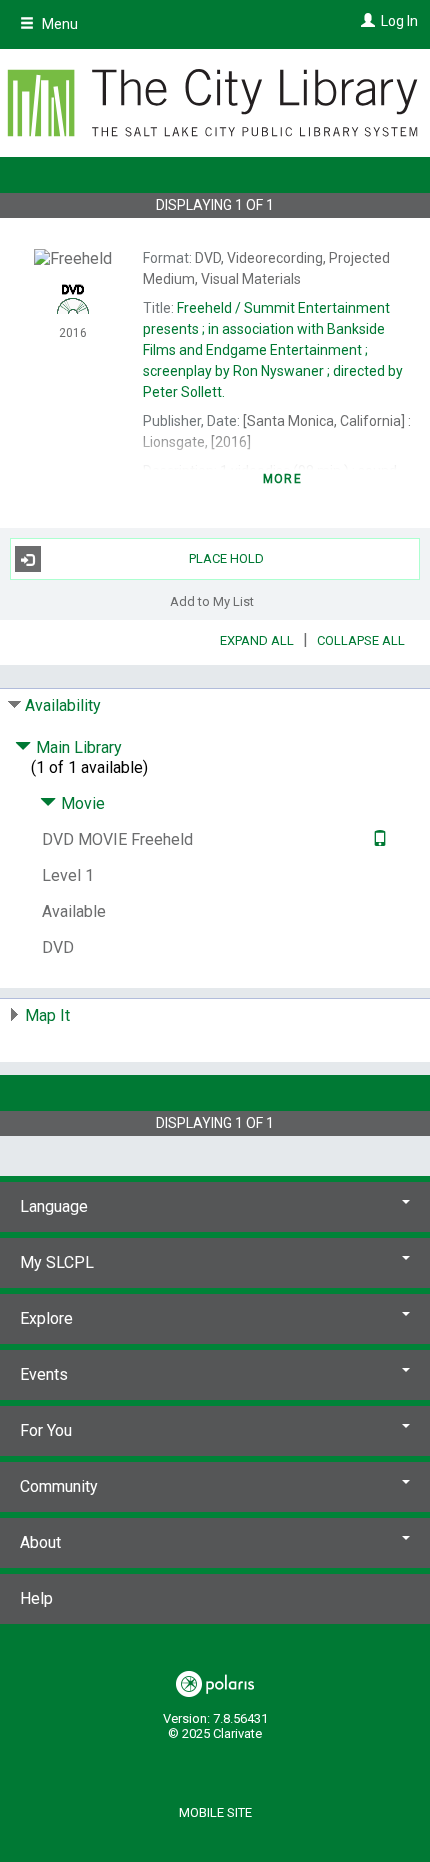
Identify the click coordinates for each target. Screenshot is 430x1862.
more (282, 479)
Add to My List (212, 600)
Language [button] (54, 1206)
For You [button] (46, 1430)
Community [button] (59, 1486)
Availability (63, 705)
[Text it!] (377, 839)
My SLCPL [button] (57, 1262)
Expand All (257, 640)
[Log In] (365, 21)
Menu (58, 24)
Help (36, 1598)
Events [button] (44, 1374)
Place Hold (226, 558)
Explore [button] (46, 1318)
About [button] (40, 1542)
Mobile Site (215, 1812)
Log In (399, 21)
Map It (47, 1015)
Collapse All (361, 640)
